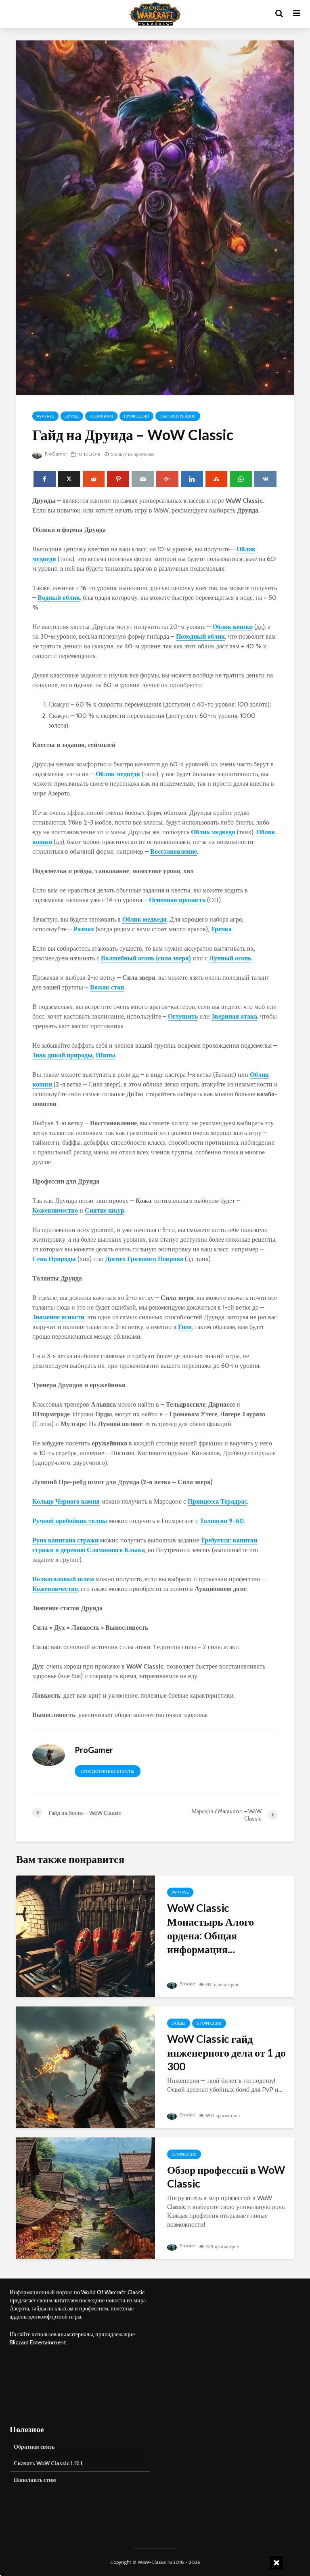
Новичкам (101, 416)
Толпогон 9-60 (222, 1521)
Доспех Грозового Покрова (144, 1259)
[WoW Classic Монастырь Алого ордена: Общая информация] (86, 1936)
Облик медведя (118, 774)
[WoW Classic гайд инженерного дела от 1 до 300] (86, 2066)
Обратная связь (34, 2447)
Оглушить (183, 1016)
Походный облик (200, 636)
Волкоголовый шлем (63, 1579)
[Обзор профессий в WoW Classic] (86, 2197)
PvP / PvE (45, 416)
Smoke (187, 1984)
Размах (84, 929)
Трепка (221, 929)
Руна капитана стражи (65, 1540)
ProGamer (55, 454)
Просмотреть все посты (108, 1771)
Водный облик (59, 598)
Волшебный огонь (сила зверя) (146, 958)
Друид (72, 416)
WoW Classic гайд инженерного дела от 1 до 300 (226, 2053)
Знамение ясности (58, 1317)
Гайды (179, 2023)
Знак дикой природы (63, 1055)
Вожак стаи (107, 987)
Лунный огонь (230, 958)
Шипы (106, 1055)
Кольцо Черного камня (66, 1501)
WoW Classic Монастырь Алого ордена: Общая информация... (211, 1928)
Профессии (136, 416)
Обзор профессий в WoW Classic (226, 2177)
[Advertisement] (230, 2345)
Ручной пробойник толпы (70, 1521)
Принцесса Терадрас (217, 1501)
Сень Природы (54, 1259)
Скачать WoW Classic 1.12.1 (48, 2463)
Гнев (185, 1327)
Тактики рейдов (178, 416)
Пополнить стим (35, 2480)
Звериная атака (234, 1016)
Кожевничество (55, 1210)
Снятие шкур (105, 1210)
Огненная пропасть (177, 900)
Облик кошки (232, 627)
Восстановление (174, 851)
